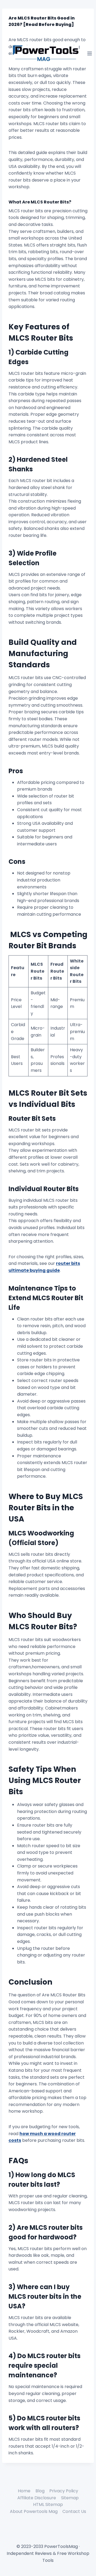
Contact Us (74, 2511)
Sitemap (70, 2498)
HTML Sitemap (48, 2504)
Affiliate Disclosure (37, 2498)
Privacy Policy (64, 2491)
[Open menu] (90, 53)
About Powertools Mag (34, 2511)
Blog (40, 2491)
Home (24, 2491)
